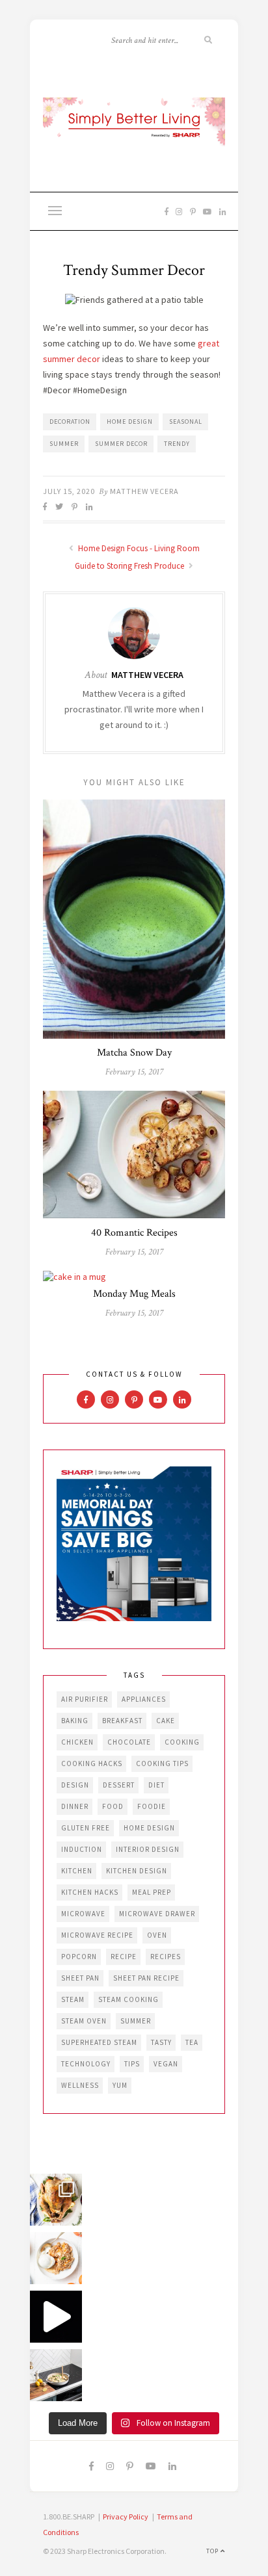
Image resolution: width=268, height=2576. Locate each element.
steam (73, 1999)
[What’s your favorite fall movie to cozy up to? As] (56, 2317)
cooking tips (162, 1763)
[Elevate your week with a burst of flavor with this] (56, 2375)
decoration (70, 422)
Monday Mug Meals (134, 1294)
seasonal (186, 422)
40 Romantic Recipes (134, 1233)
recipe (124, 1957)
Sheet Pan (80, 1978)
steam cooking (128, 1999)
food (113, 1806)
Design (75, 1785)
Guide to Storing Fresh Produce (130, 566)
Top (213, 2551)
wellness (80, 2085)
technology (86, 2064)
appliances (144, 1699)
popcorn (79, 1957)
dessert (119, 1785)
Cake (166, 1721)
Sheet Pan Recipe (146, 1978)
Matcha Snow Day (134, 1053)
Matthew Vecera (144, 491)
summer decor (121, 444)
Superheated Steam (99, 2042)
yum (120, 2085)
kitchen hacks (90, 1892)
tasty (161, 2042)
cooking (182, 1742)
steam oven (84, 2021)
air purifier (85, 1699)
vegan (166, 2064)
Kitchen (77, 1871)
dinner (75, 1806)
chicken (77, 1742)
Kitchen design (137, 1871)
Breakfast (122, 1721)
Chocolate (129, 1742)
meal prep (152, 1892)
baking (75, 1721)
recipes (166, 1957)
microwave (83, 1914)
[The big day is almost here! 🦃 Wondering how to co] (56, 2200)
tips (132, 2064)
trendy (177, 444)
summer (64, 444)
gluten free (86, 1828)
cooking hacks (92, 1763)
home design (130, 422)
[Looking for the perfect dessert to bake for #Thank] (56, 2258)
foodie (152, 1806)
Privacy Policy (126, 2517)
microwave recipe (97, 1935)
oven (157, 1935)
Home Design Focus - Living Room (138, 548)
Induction (82, 1849)
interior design (148, 1849)
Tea (192, 2042)
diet (156, 1785)
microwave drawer (157, 1914)
